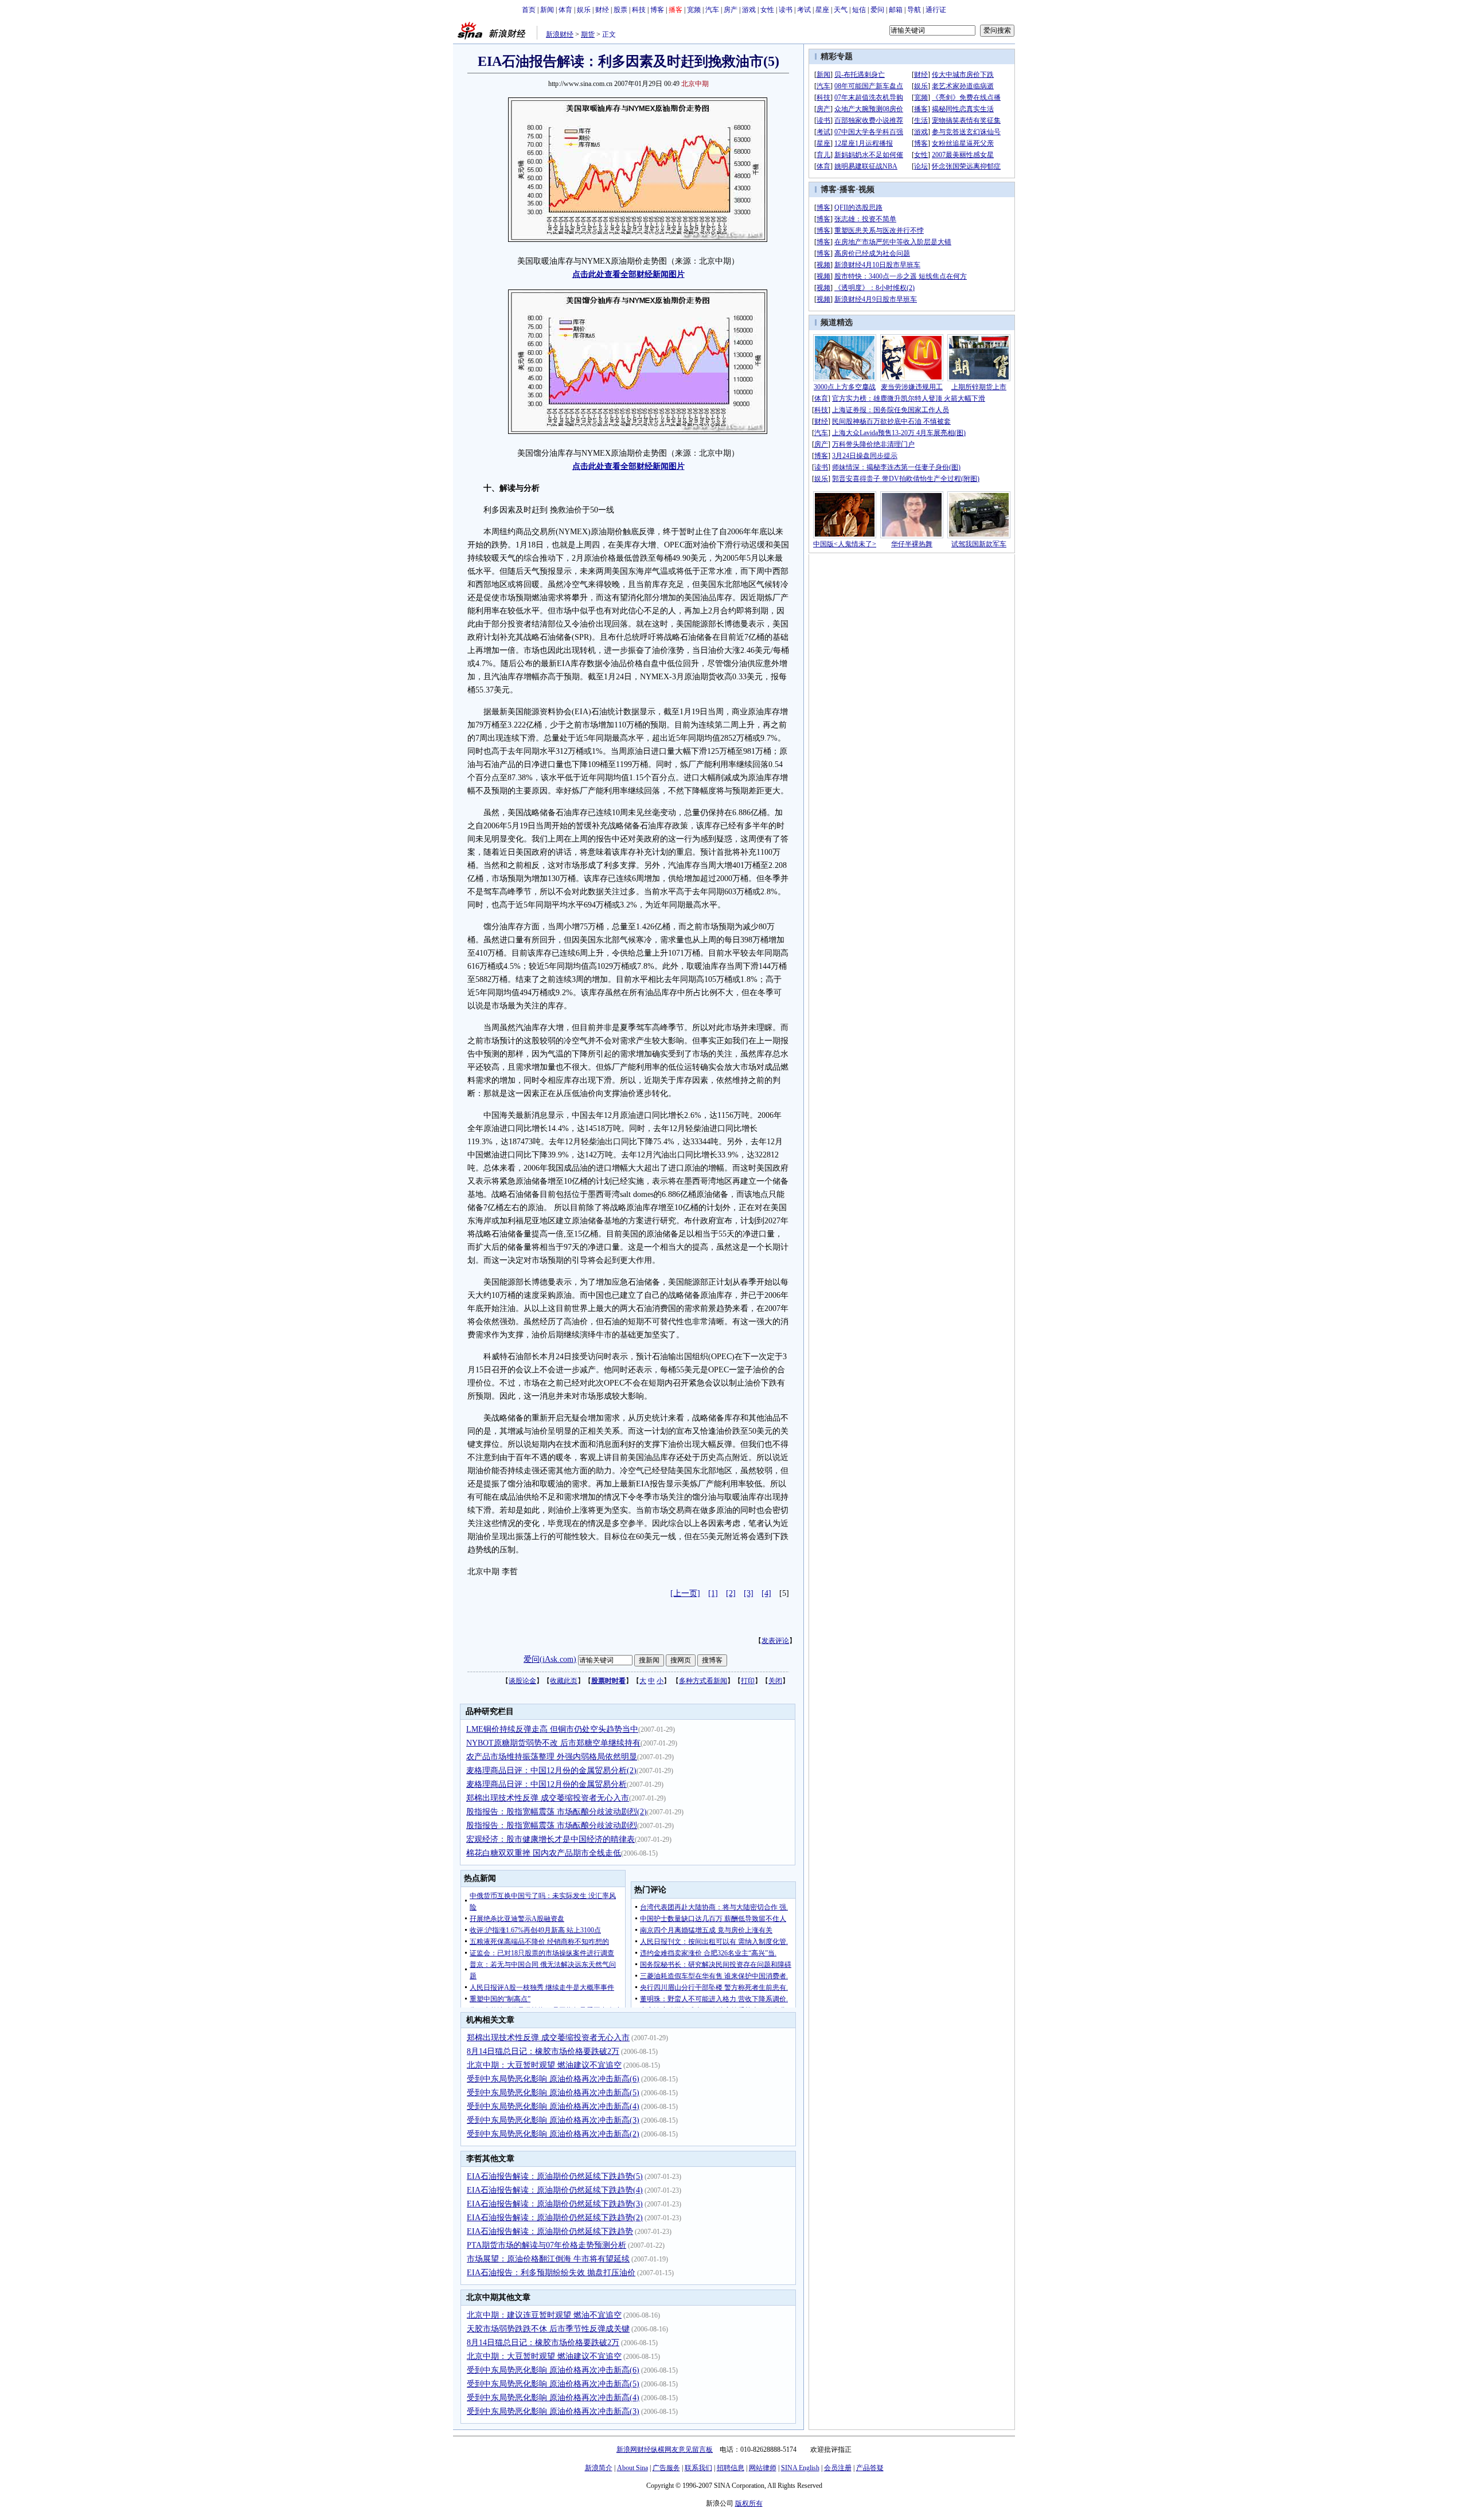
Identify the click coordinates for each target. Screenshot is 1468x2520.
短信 (859, 10)
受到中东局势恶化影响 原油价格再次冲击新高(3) (553, 2120)
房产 (731, 10)
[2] (731, 1593)
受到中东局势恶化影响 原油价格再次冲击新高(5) (553, 2093)
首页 (529, 10)
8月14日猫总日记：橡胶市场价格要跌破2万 (543, 2051)
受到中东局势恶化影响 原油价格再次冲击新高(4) (553, 2106)
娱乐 (584, 10)
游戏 (749, 10)
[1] (713, 1593)
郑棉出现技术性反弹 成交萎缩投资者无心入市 (548, 1798)
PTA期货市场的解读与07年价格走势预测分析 (546, 2245)
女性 (767, 10)
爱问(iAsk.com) (550, 1659)
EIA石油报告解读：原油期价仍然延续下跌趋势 (550, 2231)
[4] (766, 1593)
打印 (748, 1681)
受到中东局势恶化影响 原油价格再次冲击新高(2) (553, 2134)
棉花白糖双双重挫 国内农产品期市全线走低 (544, 1853)
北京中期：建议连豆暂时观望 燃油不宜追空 (544, 2315)
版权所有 (749, 2503)
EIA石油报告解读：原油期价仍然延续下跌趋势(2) (555, 2218)
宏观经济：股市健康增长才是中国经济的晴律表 (550, 1839)
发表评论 (775, 1641)
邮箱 (896, 10)
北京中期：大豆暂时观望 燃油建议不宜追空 (544, 2065)
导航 (914, 10)
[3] (749, 1593)
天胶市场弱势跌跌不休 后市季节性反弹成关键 (548, 2329)
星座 (822, 10)
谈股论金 (522, 1681)
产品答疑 (870, 2468)
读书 (786, 10)
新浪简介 (599, 2468)
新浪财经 (560, 34)
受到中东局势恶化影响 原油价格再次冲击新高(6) (553, 2079)
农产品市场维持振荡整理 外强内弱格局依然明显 (552, 1757)
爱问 (877, 10)
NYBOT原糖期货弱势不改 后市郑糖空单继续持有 (553, 1743)
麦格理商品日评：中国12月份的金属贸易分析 (546, 1784)
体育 (565, 10)
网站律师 (763, 2468)
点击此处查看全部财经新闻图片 (628, 274)
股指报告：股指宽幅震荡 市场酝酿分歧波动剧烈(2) (557, 1812)
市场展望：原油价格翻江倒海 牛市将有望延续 (548, 2259)
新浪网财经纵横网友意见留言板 (665, 2449)
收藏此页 (564, 1681)
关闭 (775, 1681)
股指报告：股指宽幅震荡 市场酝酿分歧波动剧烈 (552, 1826)
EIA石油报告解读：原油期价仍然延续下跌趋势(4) (555, 2190)
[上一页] (685, 1593)
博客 (657, 10)
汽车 (712, 10)
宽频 (694, 10)
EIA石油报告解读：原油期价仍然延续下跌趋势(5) (555, 2176)
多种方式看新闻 (703, 1681)
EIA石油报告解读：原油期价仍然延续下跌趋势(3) (555, 2204)
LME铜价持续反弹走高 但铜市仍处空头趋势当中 (552, 1729)
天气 (841, 10)
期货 (588, 34)
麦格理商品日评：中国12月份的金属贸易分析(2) (551, 1770)
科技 (639, 10)
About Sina (633, 2468)
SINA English (800, 2468)
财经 (602, 10)
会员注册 (838, 2468)
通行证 (936, 10)
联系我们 (698, 2468)
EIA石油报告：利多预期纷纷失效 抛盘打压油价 (551, 2273)
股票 (620, 10)
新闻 (547, 10)
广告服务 (666, 2468)
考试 (804, 10)
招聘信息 (731, 2468)
